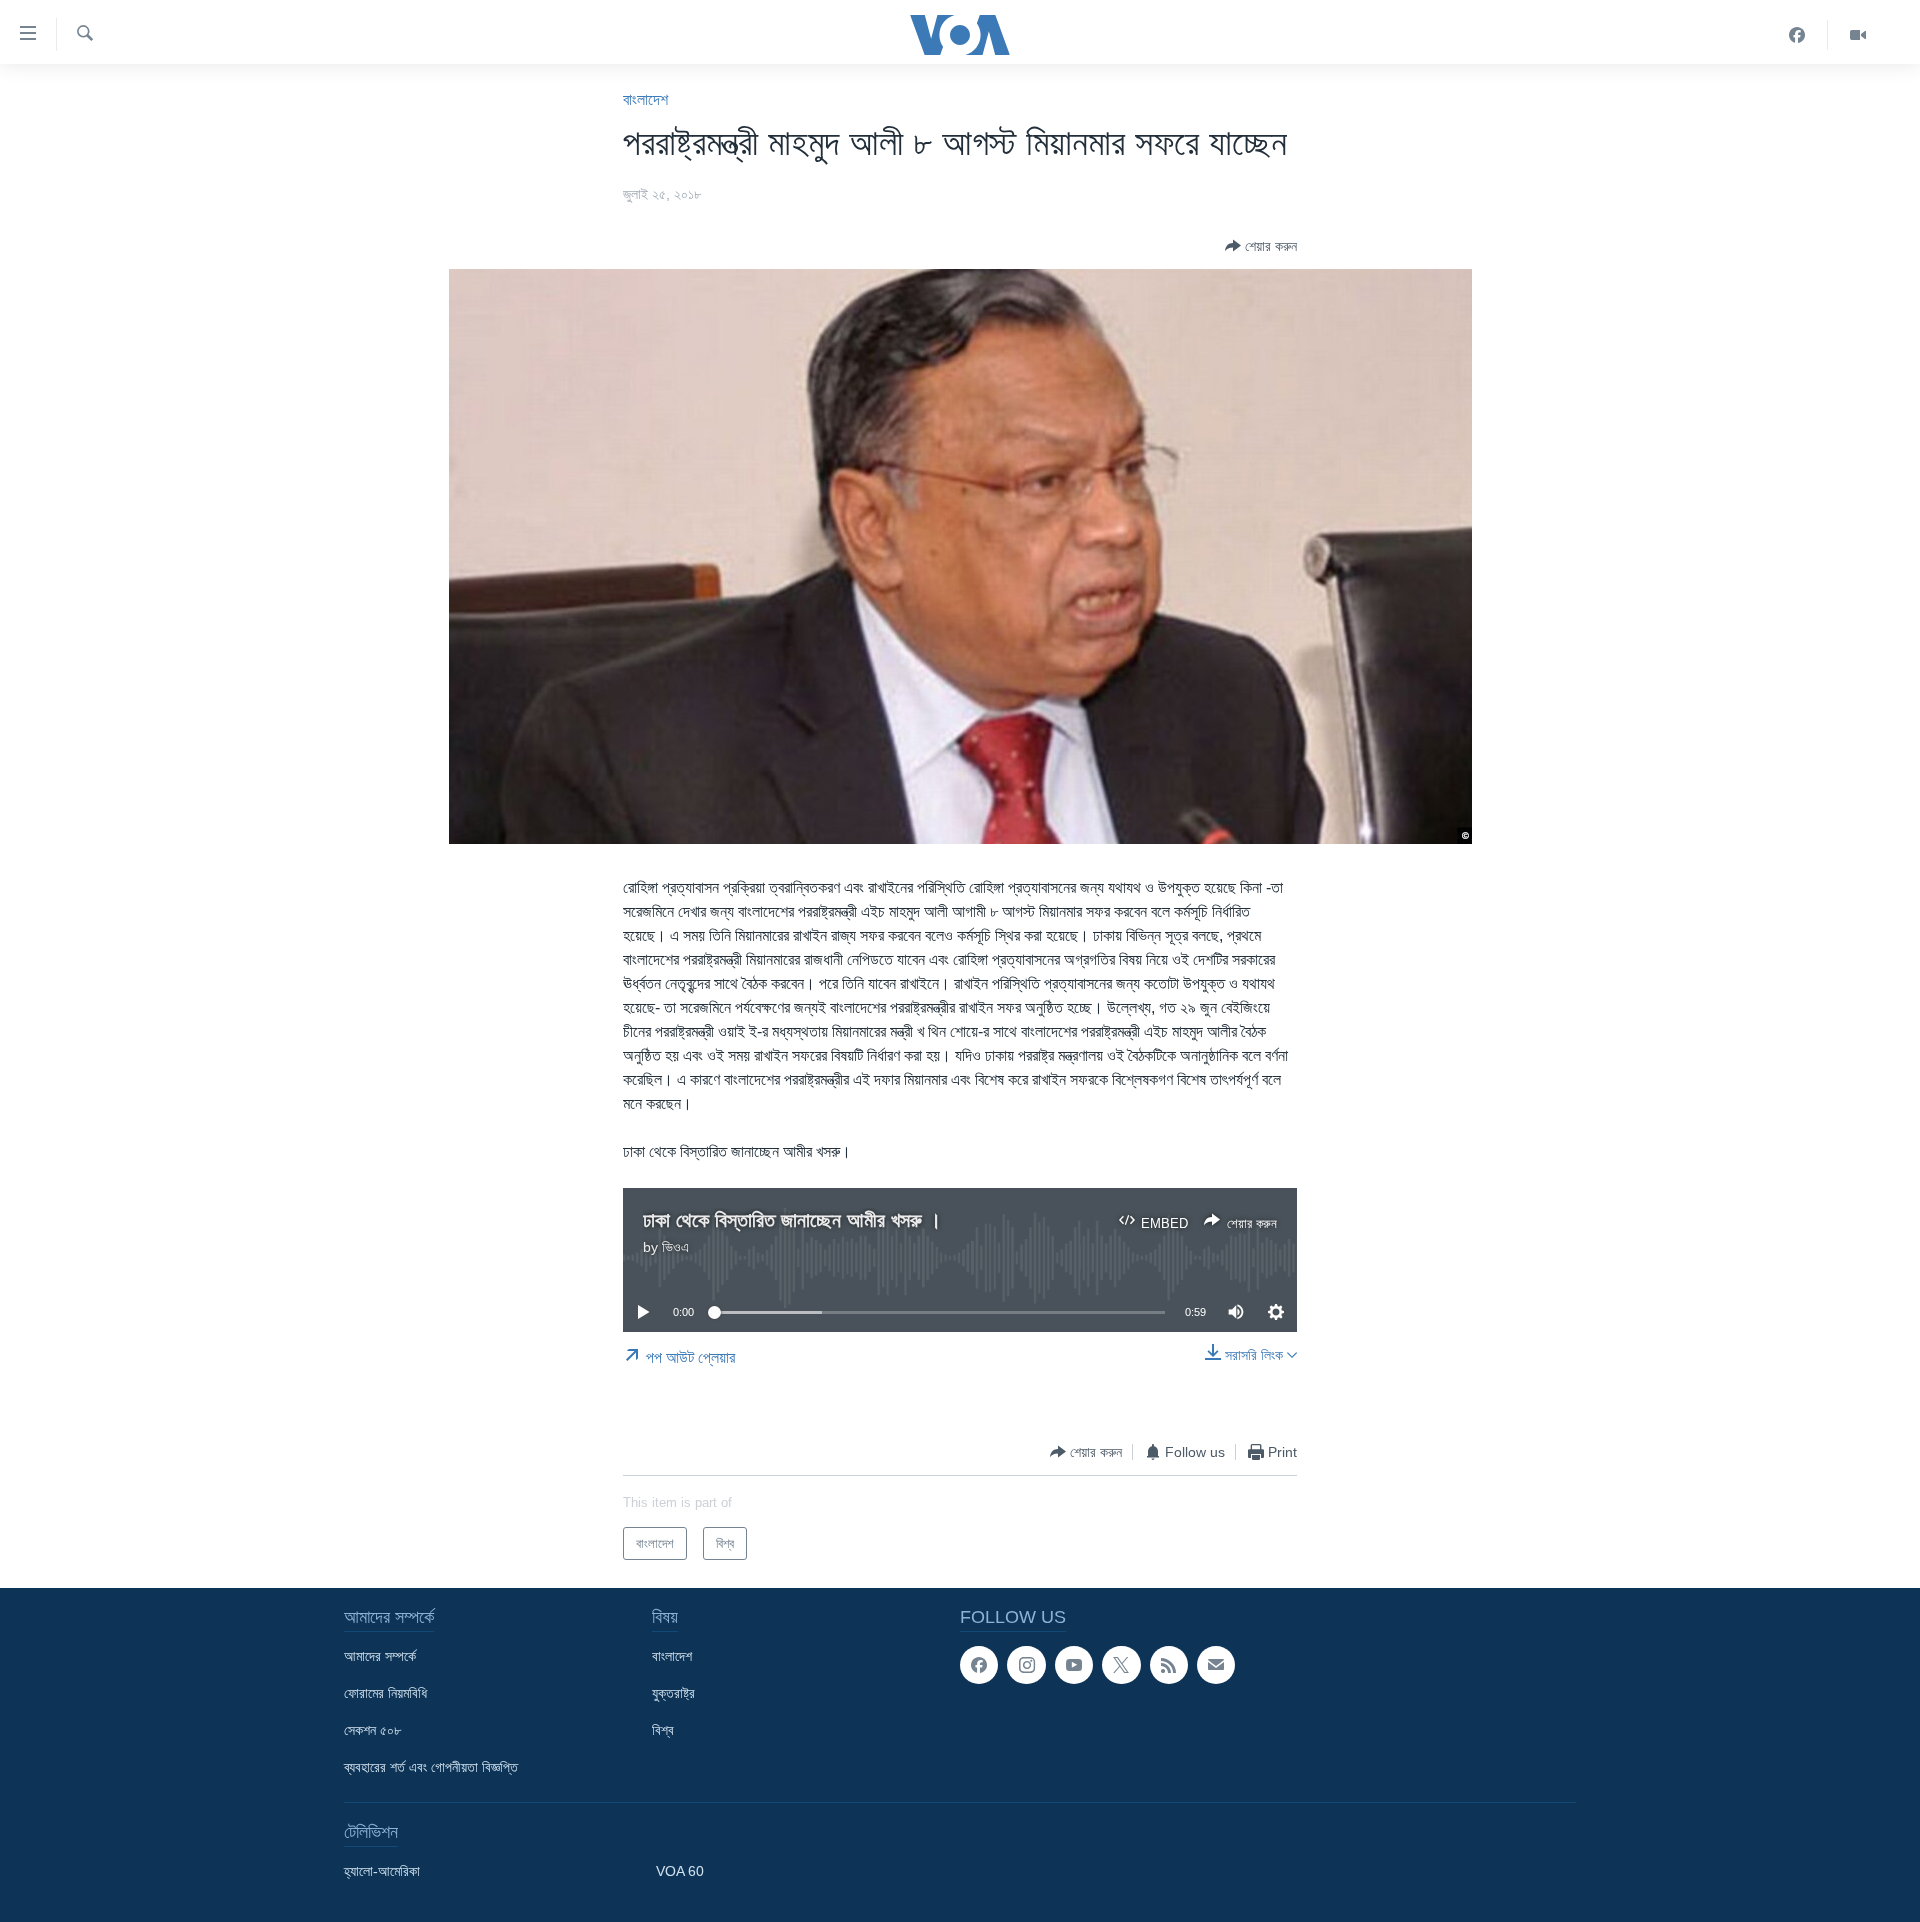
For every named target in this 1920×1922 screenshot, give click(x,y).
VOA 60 (680, 1871)
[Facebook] (1797, 35)
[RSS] (1169, 1665)
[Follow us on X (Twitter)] (1121, 1665)
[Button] (1261, 246)
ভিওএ (675, 1247)
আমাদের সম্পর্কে (380, 1656)
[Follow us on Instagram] (1026, 1665)
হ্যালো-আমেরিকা (382, 1871)
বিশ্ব (663, 1730)
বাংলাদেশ (645, 99)
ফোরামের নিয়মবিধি (385, 1693)
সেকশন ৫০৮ (372, 1730)
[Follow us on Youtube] (1074, 1665)
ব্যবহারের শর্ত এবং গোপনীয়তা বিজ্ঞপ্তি (431, 1767)
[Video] (1858, 35)
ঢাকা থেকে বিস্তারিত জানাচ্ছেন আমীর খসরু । (792, 1220)
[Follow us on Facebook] (979, 1665)
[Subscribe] (1216, 1665)
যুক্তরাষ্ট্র (673, 1693)
